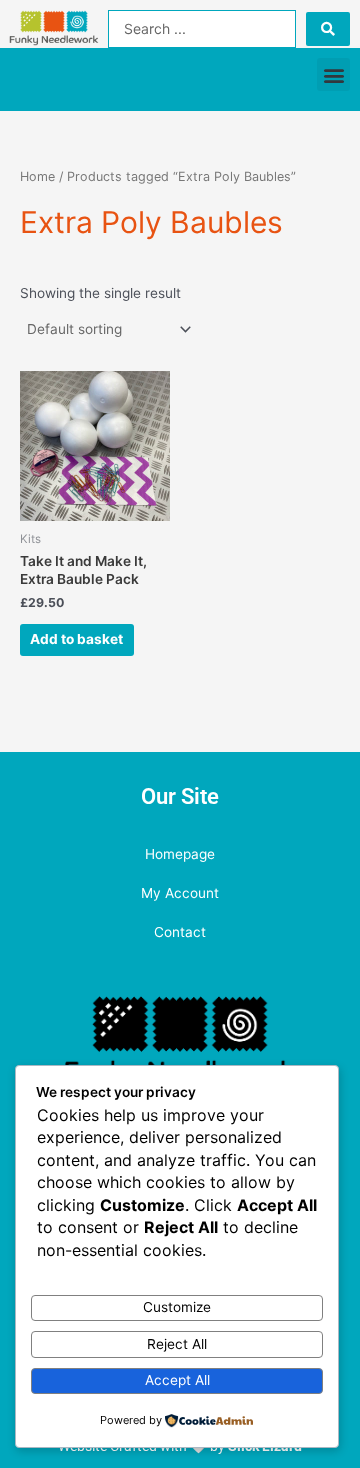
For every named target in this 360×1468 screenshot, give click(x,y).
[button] (333, 74)
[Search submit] (328, 29)
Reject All (177, 1344)
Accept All (177, 1380)
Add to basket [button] (76, 639)
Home (37, 176)
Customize (177, 1307)
